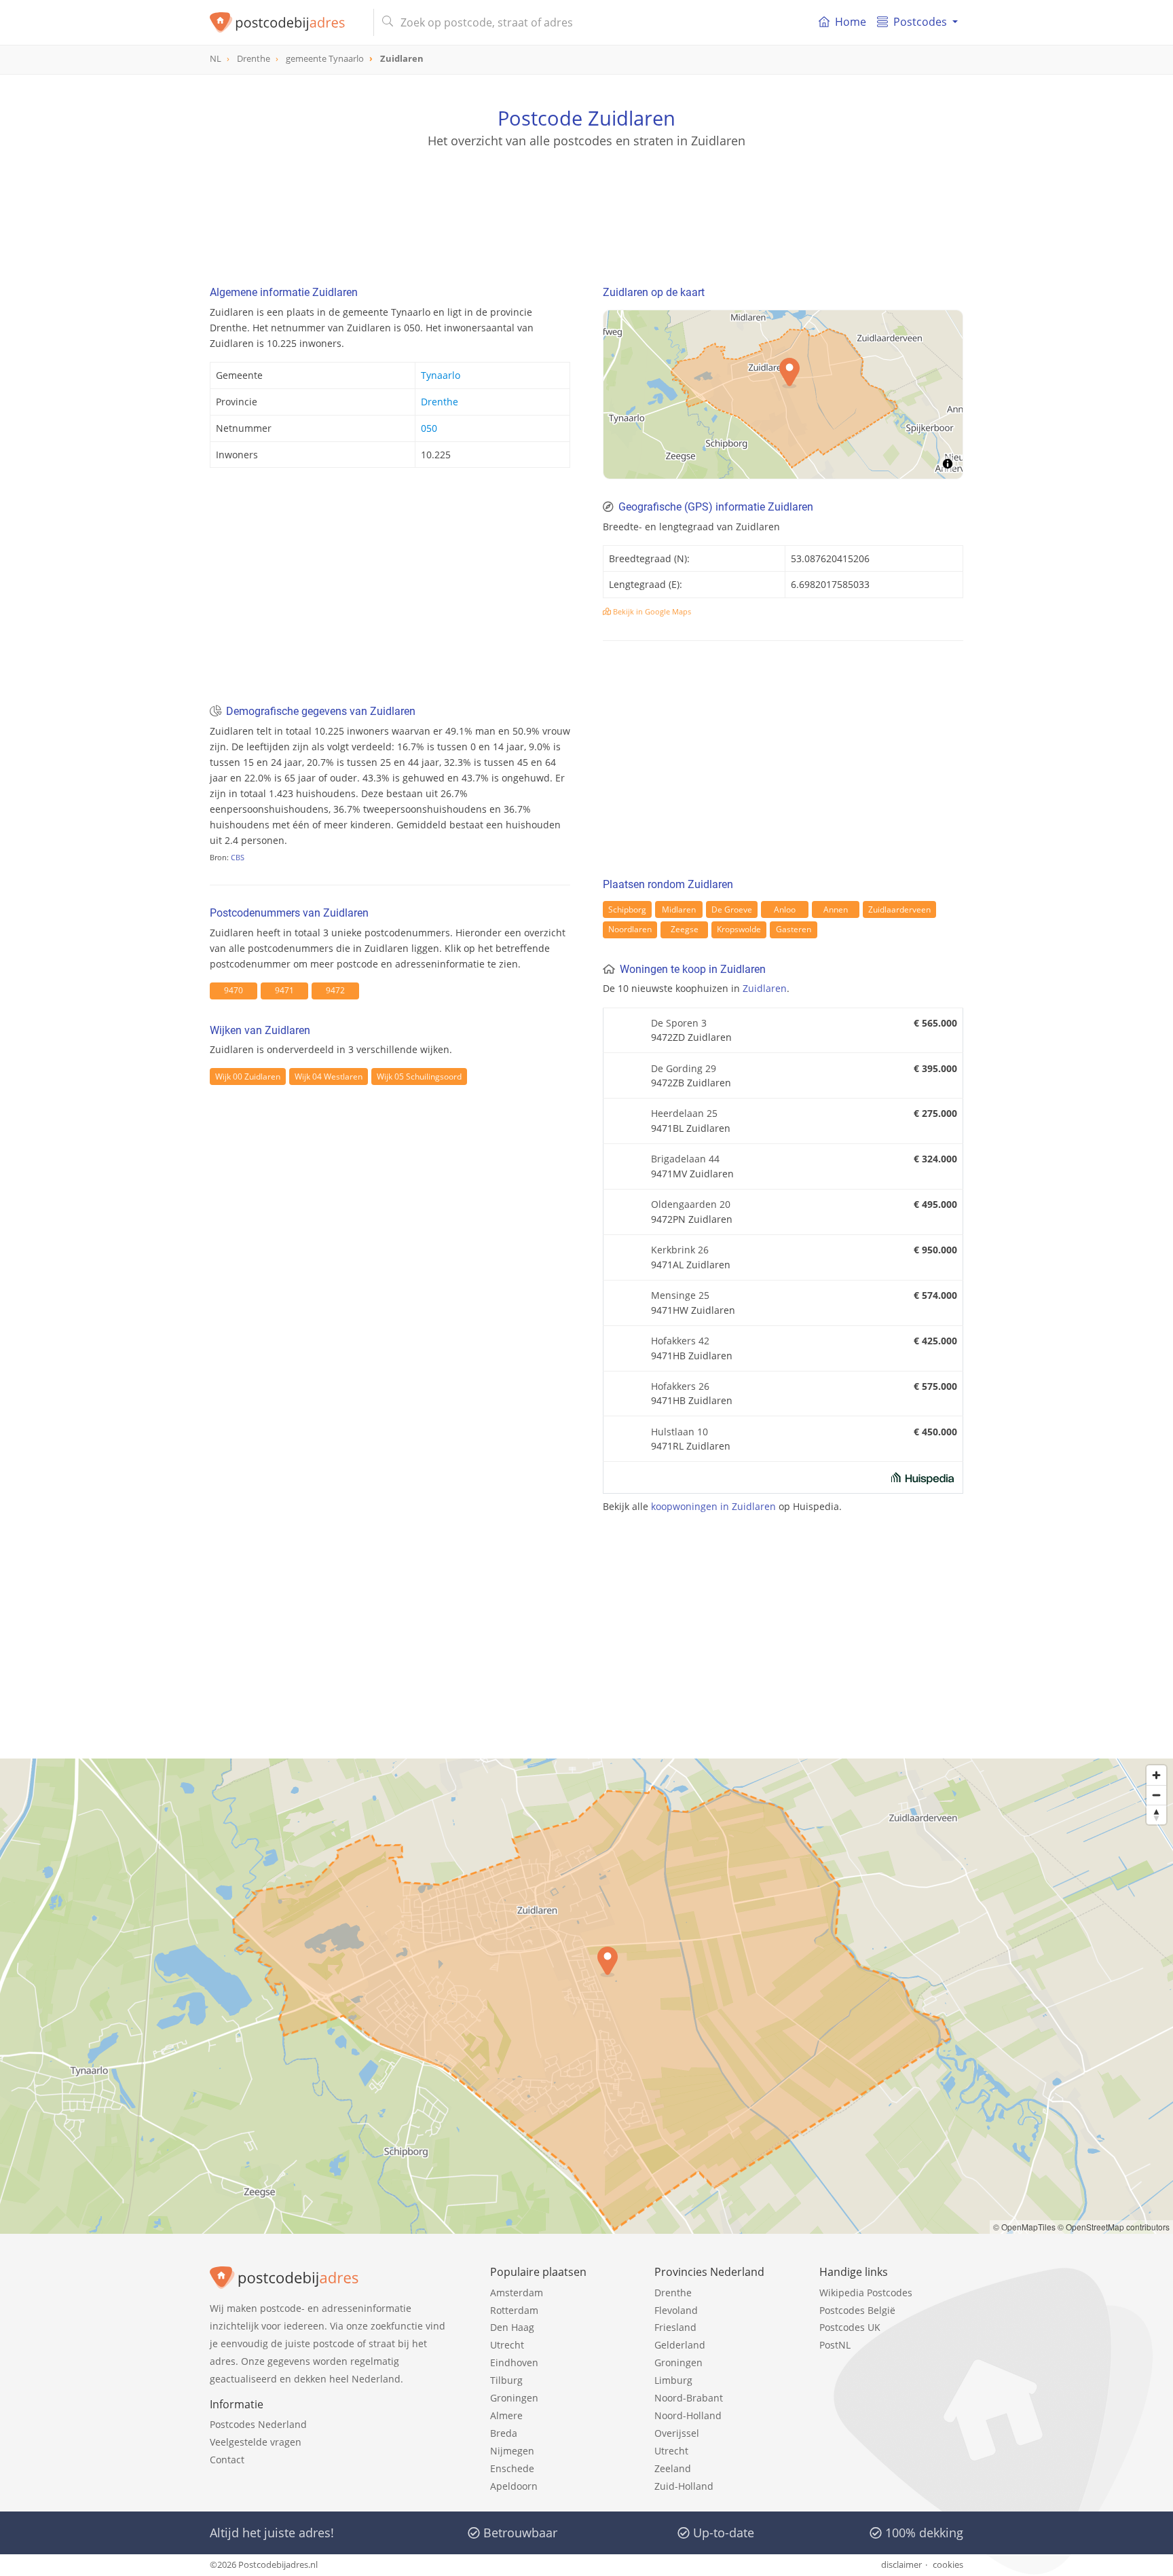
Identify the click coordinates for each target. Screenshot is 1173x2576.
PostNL (835, 2345)
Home (851, 22)
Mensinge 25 (680, 1295)
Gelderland (680, 2345)
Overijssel (677, 2433)
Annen (836, 909)
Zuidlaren (765, 988)
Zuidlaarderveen (899, 909)
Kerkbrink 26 (680, 1250)
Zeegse (685, 929)
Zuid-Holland (684, 2486)
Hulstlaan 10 (679, 1432)
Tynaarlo (441, 375)
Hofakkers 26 (680, 1386)
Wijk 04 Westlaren (329, 1077)
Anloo (785, 909)
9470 (234, 990)
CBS (238, 857)
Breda (504, 2433)
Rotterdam (514, 2310)
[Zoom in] (1156, 1775)
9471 (284, 990)
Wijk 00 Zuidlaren (248, 1077)
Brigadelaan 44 (685, 1159)
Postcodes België (857, 2310)
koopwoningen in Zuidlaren (713, 1506)
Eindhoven (514, 2362)
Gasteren (794, 929)
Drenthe (440, 402)
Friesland (675, 2327)
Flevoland (676, 2310)
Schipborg (627, 909)
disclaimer (901, 2564)
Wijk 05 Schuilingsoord (419, 1077)
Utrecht (507, 2345)
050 (429, 428)
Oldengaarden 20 (691, 1204)
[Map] (783, 394)
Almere (506, 2415)
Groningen (514, 2398)
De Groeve (732, 909)
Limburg (673, 2380)
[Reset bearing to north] (1156, 1815)
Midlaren (679, 909)
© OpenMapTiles (1024, 2227)
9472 (335, 990)
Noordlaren (630, 929)
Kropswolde (739, 929)
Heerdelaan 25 (684, 1113)
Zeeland (673, 2468)
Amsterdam (517, 2293)
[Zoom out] (1156, 1795)
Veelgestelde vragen (256, 2442)
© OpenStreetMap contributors (1114, 2227)
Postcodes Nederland (258, 2424)
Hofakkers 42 (680, 1341)
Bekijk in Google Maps (651, 611)
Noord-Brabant (689, 2398)
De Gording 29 (684, 1068)
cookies (948, 2564)
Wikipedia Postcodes (866, 2293)
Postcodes (920, 22)
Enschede (512, 2468)
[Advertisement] (586, 210)
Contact (227, 2460)
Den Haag (512, 2327)
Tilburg (506, 2380)
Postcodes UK (850, 2327)
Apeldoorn (514, 2486)
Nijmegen (512, 2451)
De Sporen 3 (679, 1023)
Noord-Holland (688, 2415)
